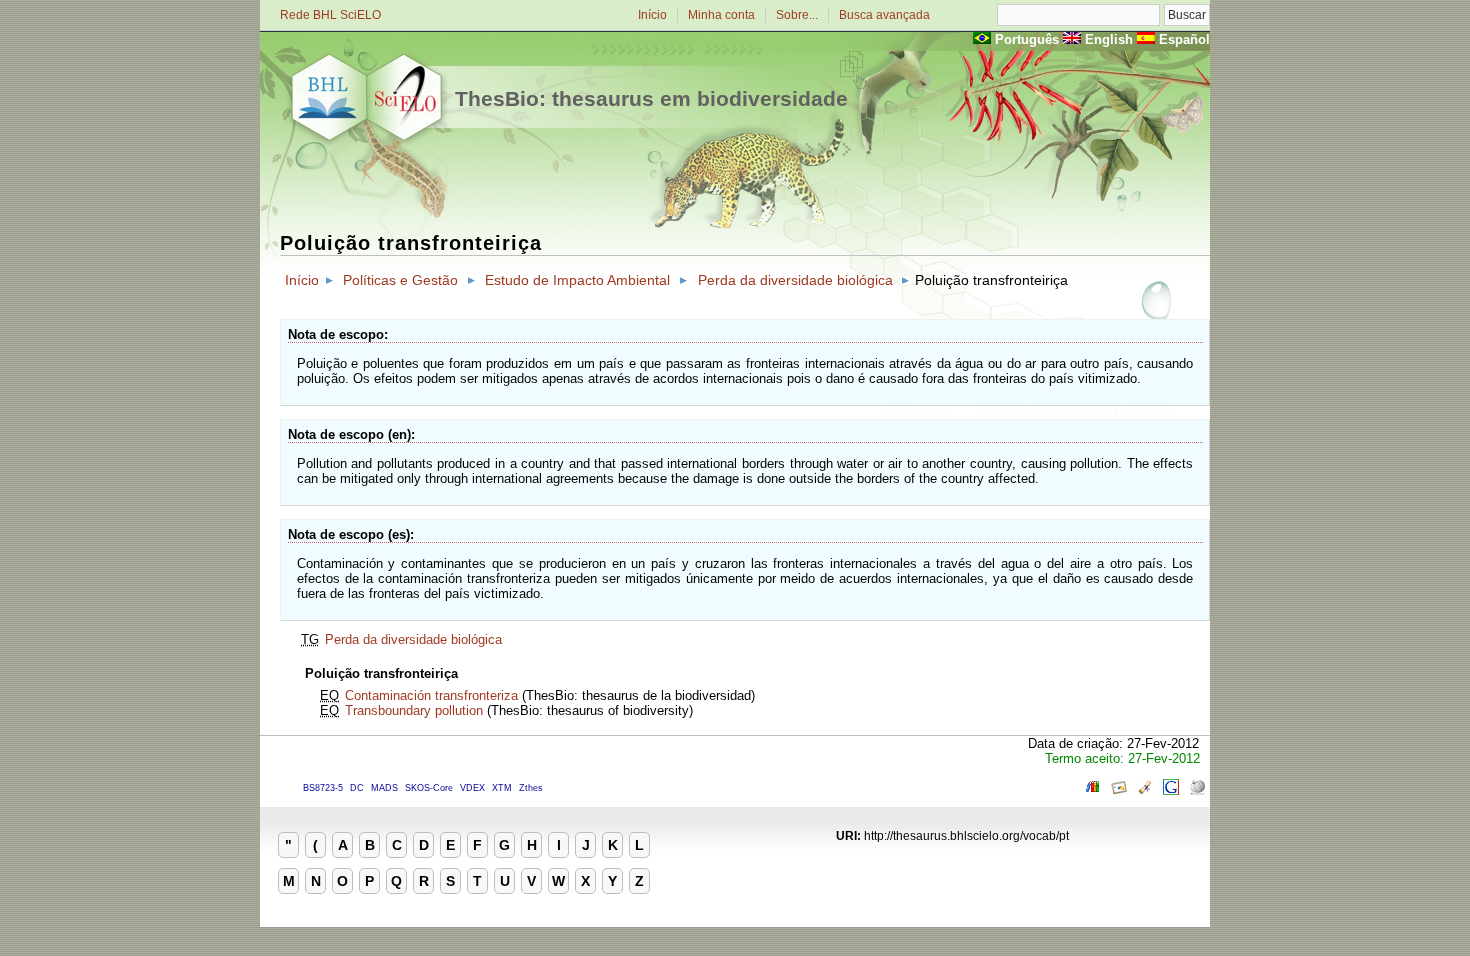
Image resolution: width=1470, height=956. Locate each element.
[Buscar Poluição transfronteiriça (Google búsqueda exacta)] (1171, 790)
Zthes (531, 788)
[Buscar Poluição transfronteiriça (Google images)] (1119, 790)
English (1109, 39)
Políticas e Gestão (400, 280)
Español (1184, 39)
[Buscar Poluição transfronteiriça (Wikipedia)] (1197, 790)
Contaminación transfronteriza (431, 695)
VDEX (472, 788)
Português (1027, 39)
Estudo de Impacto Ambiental (577, 280)
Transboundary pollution (414, 710)
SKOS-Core (429, 788)
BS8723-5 (323, 788)
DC (357, 788)
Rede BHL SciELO (330, 15)
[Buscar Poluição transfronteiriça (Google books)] (1093, 790)
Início (652, 15)
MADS (384, 788)
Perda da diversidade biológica (795, 280)
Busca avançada (884, 15)
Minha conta (721, 15)
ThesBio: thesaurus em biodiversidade (651, 98)
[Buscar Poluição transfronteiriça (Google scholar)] (1145, 790)
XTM (502, 788)
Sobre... (797, 15)
